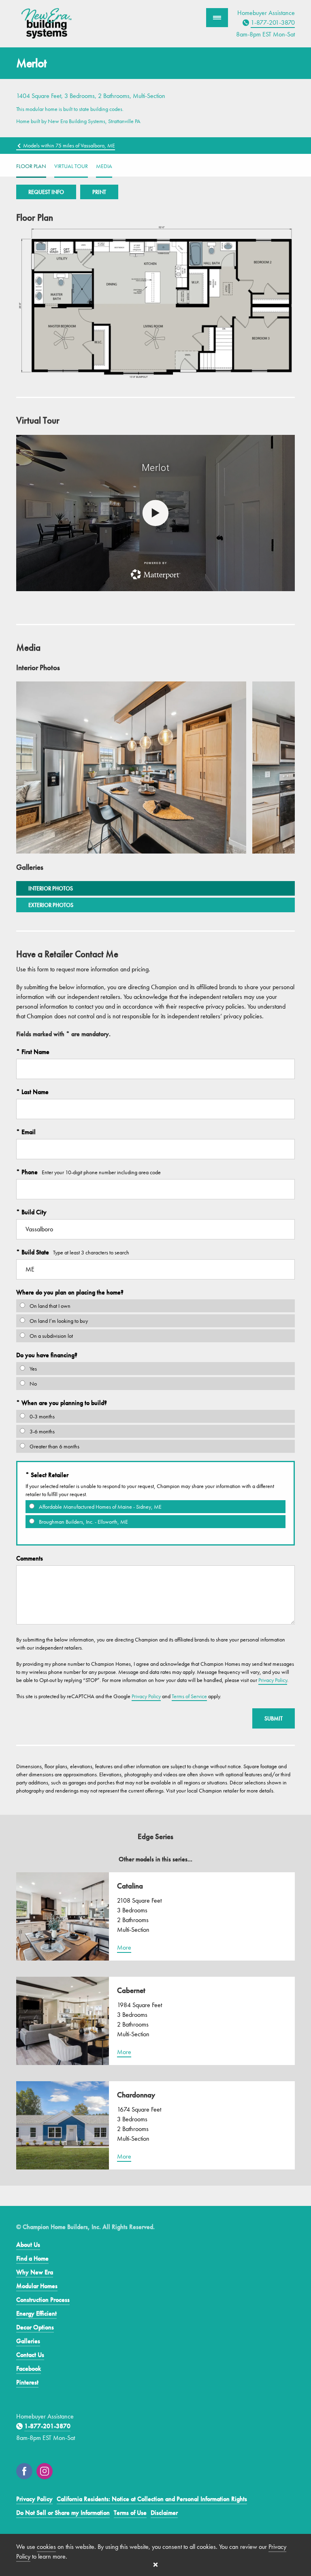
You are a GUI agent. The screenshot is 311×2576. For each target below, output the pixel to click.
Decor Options (35, 2327)
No (33, 1384)
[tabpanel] (131, 767)
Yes (33, 1369)
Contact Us (30, 2355)
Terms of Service (189, 1696)
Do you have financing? (47, 1355)
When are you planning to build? (63, 1403)
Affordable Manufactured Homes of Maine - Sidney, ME (100, 1507)
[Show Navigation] (217, 18)
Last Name (34, 1092)
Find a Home (32, 2258)
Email (28, 1132)
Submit (274, 1718)
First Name (35, 1052)
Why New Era (35, 2272)
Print (99, 192)
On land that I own (49, 1306)
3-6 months (42, 1431)
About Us (28, 2245)
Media (104, 166)
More (124, 1947)
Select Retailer (49, 1475)
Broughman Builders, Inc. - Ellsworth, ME (83, 1522)
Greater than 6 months (54, 1446)
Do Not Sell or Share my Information (63, 2513)
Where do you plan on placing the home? (70, 1292)
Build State (34, 1252)
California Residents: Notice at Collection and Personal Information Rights (152, 2499)
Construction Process (43, 2300)
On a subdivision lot (51, 1336)
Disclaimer (164, 2513)
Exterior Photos (51, 905)
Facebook (29, 2368)
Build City (33, 1212)
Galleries (28, 2341)
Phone (29, 1172)
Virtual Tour (71, 166)
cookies (46, 2547)
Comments (30, 1558)
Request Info (46, 192)
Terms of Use (130, 2513)
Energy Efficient (36, 2313)
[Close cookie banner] (155, 2565)
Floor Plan (31, 166)
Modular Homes (37, 2286)
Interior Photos (51, 888)
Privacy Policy (273, 1680)
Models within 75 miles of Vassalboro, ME (68, 145)
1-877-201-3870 (273, 22)
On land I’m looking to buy (58, 1321)
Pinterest (27, 2382)
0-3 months (42, 1416)
